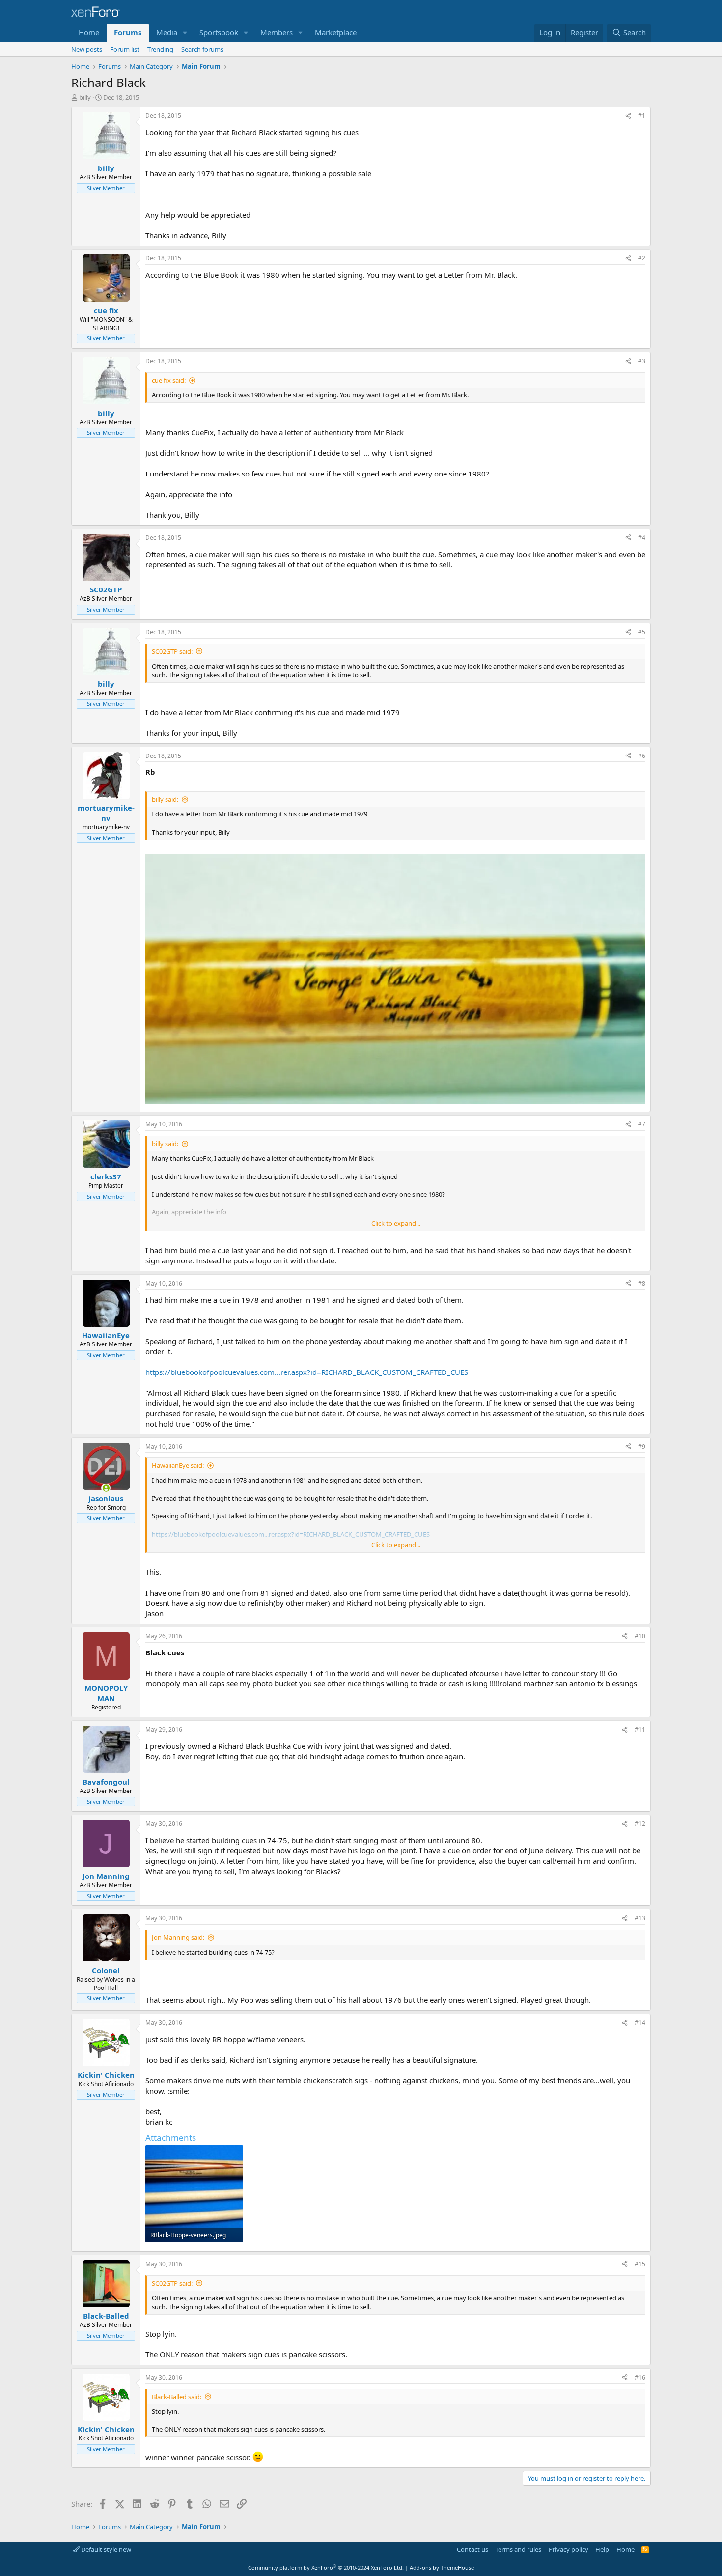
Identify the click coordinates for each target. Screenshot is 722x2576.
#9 (642, 1446)
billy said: (165, 799)
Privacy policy (569, 2549)
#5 (642, 632)
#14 (640, 2023)
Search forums (202, 49)
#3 (642, 361)
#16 (640, 2377)
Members (277, 32)
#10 (640, 1636)
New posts (87, 49)
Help (602, 2549)
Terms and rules (518, 2549)
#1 (642, 116)
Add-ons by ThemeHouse (442, 2567)
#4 (642, 538)
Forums (128, 32)
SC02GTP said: (172, 651)
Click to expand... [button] (396, 1223)
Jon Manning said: (178, 1937)
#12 (640, 1824)
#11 (640, 1729)
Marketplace (336, 32)
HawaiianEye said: (178, 1465)
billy (85, 97)
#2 (642, 258)
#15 (640, 2264)
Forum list (125, 49)
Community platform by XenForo (326, 2567)
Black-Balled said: (177, 2397)
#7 (642, 1124)
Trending (160, 49)
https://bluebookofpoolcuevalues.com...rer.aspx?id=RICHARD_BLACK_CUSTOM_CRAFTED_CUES (307, 1372)
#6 (642, 756)
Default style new (105, 2549)
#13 (640, 1918)
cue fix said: (169, 380)
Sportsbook (219, 32)
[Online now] (106, 1488)
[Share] (628, 116)
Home (89, 32)
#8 (642, 1283)
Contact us (472, 2549)
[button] (185, 33)
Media (167, 32)
